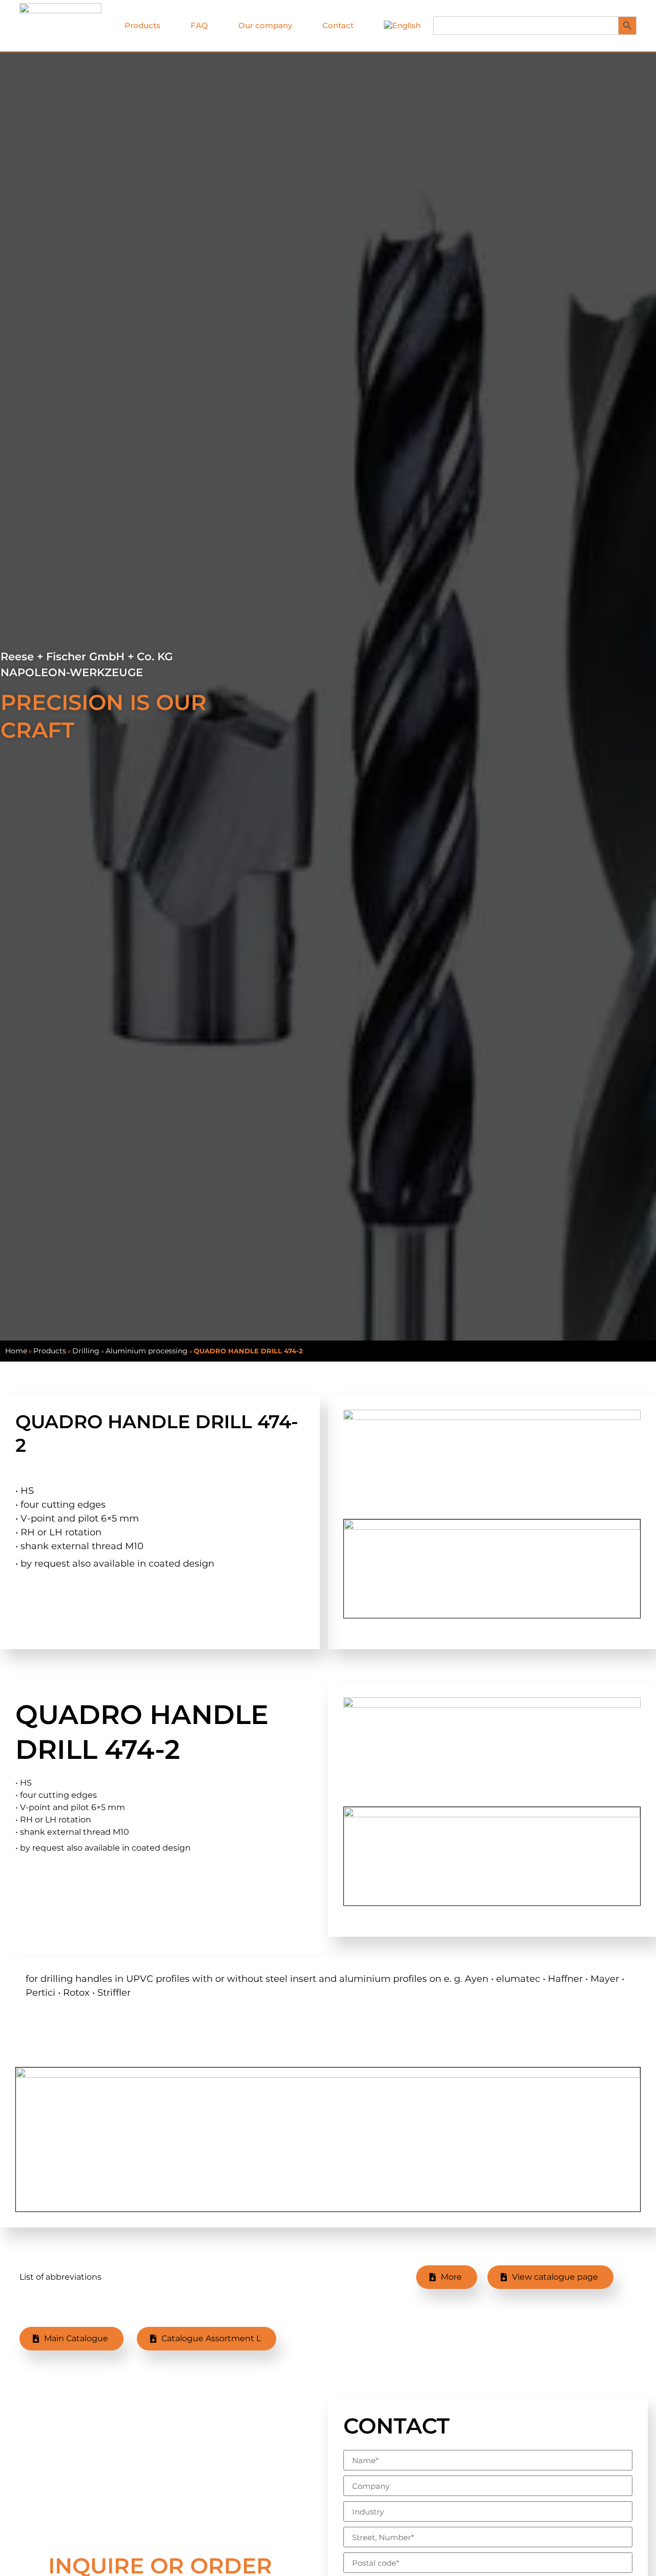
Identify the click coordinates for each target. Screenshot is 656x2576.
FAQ (199, 25)
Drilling (86, 1351)
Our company (265, 25)
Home (16, 1351)
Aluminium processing (147, 1351)
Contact (338, 25)
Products (142, 25)
